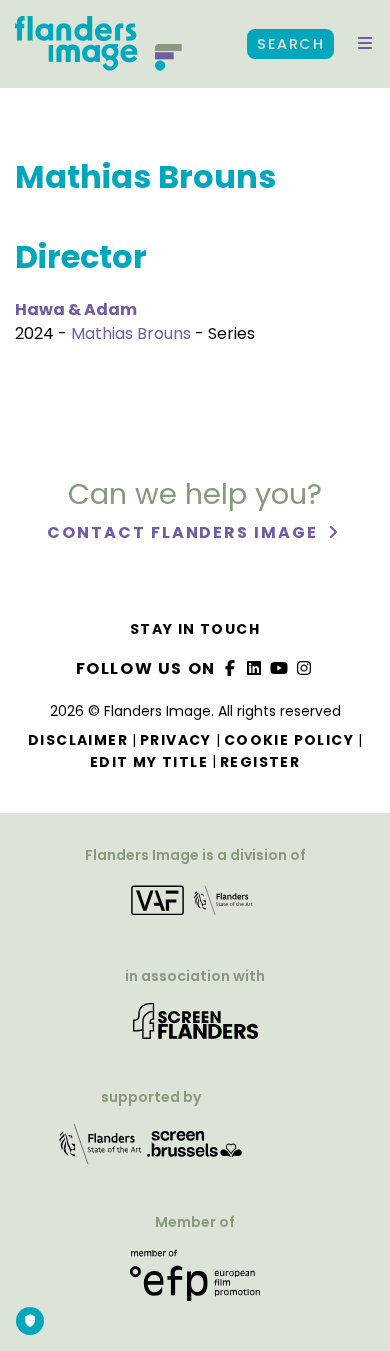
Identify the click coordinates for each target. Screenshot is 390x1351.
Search (290, 44)
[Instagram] (304, 668)
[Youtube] (280, 668)
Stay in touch (195, 629)
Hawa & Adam (76, 309)
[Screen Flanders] (195, 1027)
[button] (365, 44)
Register (260, 762)
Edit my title (149, 762)
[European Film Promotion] (194, 1282)
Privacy (176, 740)
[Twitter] (255, 668)
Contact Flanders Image (184, 532)
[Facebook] (230, 668)
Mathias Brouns (131, 333)
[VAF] (194, 906)
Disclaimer (78, 740)
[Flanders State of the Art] (101, 1150)
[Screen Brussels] (195, 1150)
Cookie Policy (289, 740)
